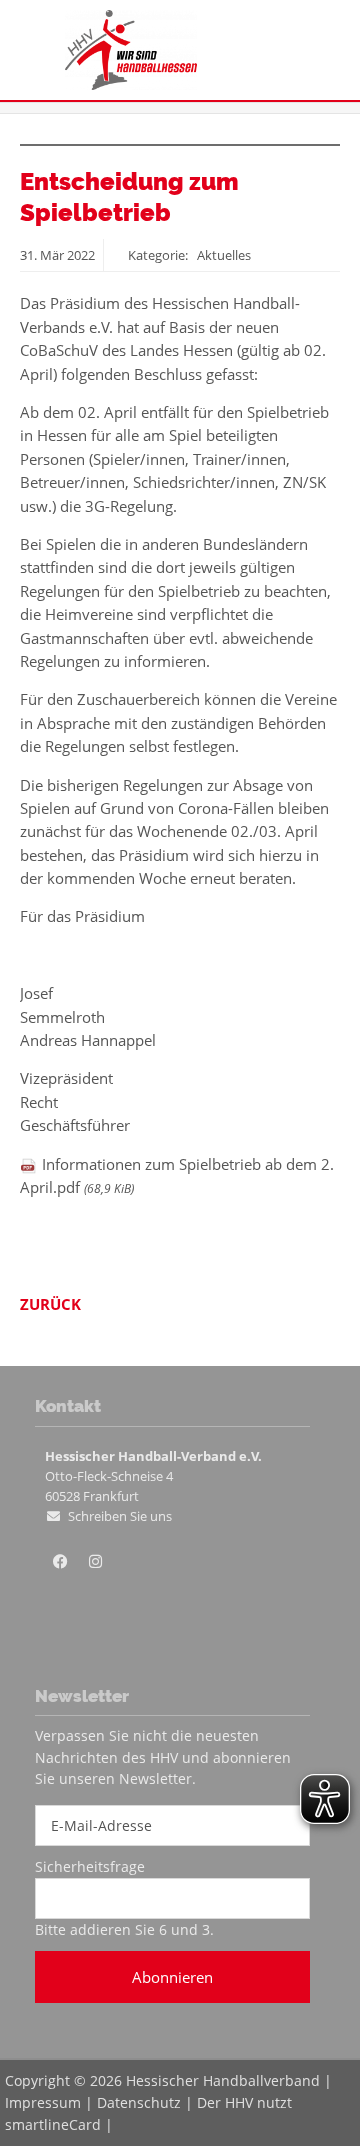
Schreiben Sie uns (120, 1516)
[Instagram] (95, 1562)
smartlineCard (53, 2124)
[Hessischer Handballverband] (131, 84)
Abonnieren (172, 1977)
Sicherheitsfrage (90, 1866)
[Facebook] (60, 1562)
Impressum (43, 2102)
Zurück (50, 1304)
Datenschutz (139, 2102)
